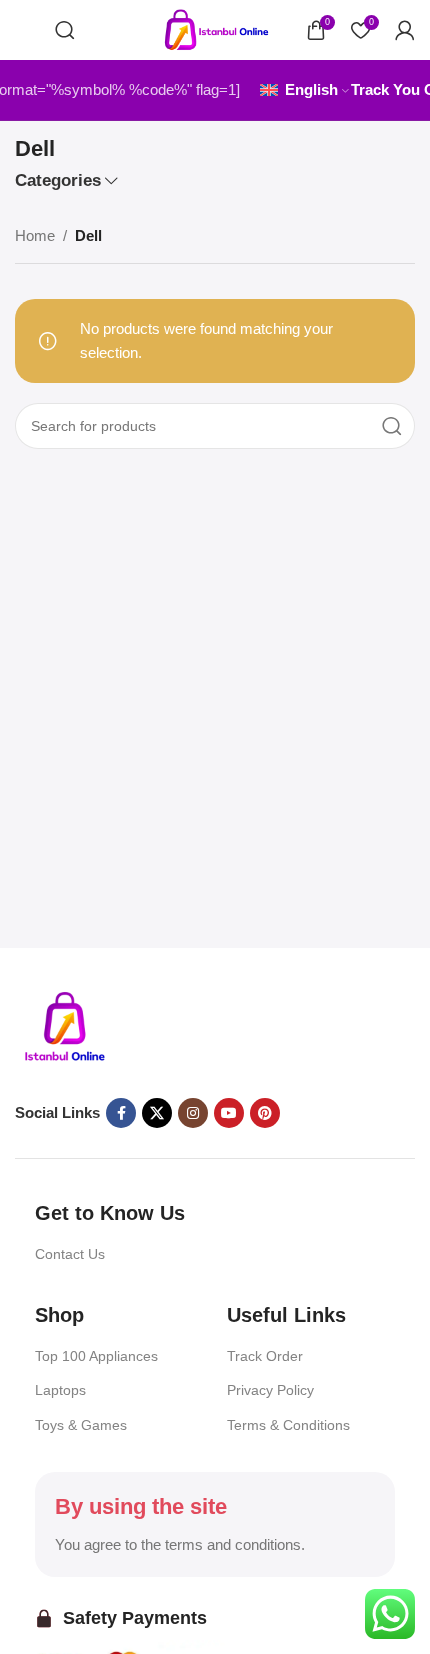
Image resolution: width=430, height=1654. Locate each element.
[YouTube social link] (229, 1113)
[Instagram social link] (193, 1113)
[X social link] (157, 1113)
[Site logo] (215, 28)
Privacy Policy (270, 1390)
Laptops (60, 1390)
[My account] (405, 30)
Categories (58, 180)
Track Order (265, 1356)
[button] (25, 34)
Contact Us (70, 1254)
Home (35, 235)
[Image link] (65, 1026)
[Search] (65, 30)
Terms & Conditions (288, 1425)
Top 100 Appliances (96, 1356)
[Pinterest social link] (265, 1113)
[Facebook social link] (121, 1113)
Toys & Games (81, 1425)
